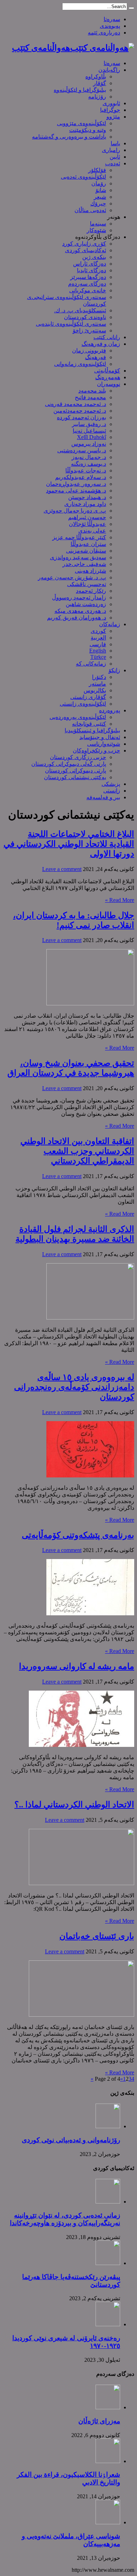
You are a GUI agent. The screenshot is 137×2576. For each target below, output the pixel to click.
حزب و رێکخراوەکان (96, 750)
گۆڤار (100, 83)
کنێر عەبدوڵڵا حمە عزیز (79, 537)
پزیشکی (111, 784)
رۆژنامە (97, 97)
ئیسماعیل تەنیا (89, 431)
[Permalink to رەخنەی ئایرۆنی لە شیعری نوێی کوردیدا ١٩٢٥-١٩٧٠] (108, 2324)
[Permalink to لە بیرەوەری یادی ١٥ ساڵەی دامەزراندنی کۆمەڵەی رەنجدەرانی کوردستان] (90, 1475)
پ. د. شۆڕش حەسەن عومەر (72, 577)
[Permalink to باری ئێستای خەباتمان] (81, 2015)
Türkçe (98, 657)
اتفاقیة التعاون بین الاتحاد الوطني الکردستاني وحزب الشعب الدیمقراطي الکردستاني (77, 1151)
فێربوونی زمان (89, 351)
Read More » (120, 900)
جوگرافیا (110, 110)
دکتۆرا (99, 677)
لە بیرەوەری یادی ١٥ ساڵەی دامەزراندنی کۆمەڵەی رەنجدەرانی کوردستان (74, 1387)
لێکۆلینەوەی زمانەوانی (80, 364)
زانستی (112, 791)
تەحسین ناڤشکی (87, 584)
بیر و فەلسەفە (103, 797)
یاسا (115, 143)
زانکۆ (114, 670)
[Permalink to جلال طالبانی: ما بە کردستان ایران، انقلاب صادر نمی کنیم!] (90, 1003)
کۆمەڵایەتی (107, 371)
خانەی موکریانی (88, 290)
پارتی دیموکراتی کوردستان (76, 771)
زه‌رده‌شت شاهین (86, 604)
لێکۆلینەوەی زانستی (83, 704)
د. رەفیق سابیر (89, 424)
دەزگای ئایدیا (92, 270)
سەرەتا (112, 19)
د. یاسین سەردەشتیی (82, 450)
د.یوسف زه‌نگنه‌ (89, 464)
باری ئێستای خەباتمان (97, 1936)
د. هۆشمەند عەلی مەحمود (76, 491)
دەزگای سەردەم (87, 284)
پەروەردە (110, 710)
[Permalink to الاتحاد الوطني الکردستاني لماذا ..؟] (81, 1883)
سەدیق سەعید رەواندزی (78, 557)
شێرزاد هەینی (90, 571)
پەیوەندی (110, 26)
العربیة (98, 638)
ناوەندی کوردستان (85, 317)
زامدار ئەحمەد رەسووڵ (79, 597)
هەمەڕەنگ (108, 377)
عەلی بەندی (92, 531)
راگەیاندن (109, 70)
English (98, 651)
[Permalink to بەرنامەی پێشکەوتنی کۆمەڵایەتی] (90, 1613)
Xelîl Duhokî (92, 437)
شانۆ (101, 190)
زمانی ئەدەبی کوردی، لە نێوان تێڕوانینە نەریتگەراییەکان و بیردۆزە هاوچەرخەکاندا (65, 2219)
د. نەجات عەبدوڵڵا (86, 470)
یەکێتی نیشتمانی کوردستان (75, 777)
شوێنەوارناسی (104, 744)
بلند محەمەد (92, 391)
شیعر (100, 197)
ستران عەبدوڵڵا (88, 544)
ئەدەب (113, 163)
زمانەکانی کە (91, 664)
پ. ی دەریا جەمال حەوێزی (75, 511)
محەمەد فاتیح (90, 397)
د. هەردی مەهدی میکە (80, 611)
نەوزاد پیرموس (89, 444)
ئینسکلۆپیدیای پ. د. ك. (80, 310)
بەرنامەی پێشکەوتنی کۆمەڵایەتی (78, 1535)
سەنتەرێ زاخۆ (89, 330)
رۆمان (99, 183)
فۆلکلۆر (97, 170)
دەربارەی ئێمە (104, 33)
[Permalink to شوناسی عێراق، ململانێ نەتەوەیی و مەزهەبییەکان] (108, 2522)
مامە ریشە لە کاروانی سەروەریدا (77, 1666)
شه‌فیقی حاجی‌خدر (84, 564)
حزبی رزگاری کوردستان (78, 757)
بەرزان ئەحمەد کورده (81, 417)
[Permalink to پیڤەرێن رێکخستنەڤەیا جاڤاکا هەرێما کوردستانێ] (108, 2263)
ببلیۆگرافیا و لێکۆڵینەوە (80, 90)
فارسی (98, 644)
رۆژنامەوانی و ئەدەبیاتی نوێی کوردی (71, 2140)
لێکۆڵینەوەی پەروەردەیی (78, 717)
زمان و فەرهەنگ (101, 344)
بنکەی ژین (94, 257)
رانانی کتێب (107, 337)
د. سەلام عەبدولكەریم (81, 477)
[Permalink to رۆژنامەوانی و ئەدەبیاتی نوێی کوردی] (108, 2126)
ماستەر (97, 684)
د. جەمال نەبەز (89, 457)
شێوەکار (96, 230)
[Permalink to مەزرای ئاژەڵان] (108, 2407)
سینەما (98, 224)
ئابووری (111, 103)
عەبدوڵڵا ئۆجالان (87, 524)
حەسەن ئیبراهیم (87, 517)
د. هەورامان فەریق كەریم (77, 618)
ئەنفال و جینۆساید (100, 737)
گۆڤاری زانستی (88, 697)
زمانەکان (110, 624)
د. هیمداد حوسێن (87, 497)
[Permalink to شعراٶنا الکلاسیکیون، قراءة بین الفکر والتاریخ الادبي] (108, 2461)
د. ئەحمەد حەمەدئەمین (80, 411)
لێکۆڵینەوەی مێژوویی (81, 123)
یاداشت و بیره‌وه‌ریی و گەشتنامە (69, 137)
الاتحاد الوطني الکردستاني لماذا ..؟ (74, 1805)
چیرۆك (98, 203)
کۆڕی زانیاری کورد (84, 244)
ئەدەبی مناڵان (90, 210)
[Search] (131, 8)
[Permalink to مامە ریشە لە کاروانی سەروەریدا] (81, 1745)
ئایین (115, 157)
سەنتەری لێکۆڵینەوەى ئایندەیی (71, 324)
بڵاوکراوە (96, 77)
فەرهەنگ (96, 357)
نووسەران (109, 384)
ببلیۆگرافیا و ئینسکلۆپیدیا (92, 730)
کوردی (98, 631)
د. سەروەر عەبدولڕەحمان (76, 484)
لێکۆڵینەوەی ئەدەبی (83, 177)
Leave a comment (62, 869)
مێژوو (113, 117)
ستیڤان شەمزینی (86, 551)
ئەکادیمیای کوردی (86, 250)
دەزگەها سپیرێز (88, 277)
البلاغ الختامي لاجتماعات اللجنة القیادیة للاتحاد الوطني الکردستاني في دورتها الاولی (69, 844)
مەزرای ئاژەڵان (99, 2421)
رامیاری (111, 150)
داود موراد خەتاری (85, 504)
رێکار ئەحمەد (91, 591)
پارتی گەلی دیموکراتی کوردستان (69, 764)
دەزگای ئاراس (90, 264)
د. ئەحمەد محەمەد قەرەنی (76, 404)
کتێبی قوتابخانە (89, 724)
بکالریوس (95, 690)
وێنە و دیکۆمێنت (88, 130)
